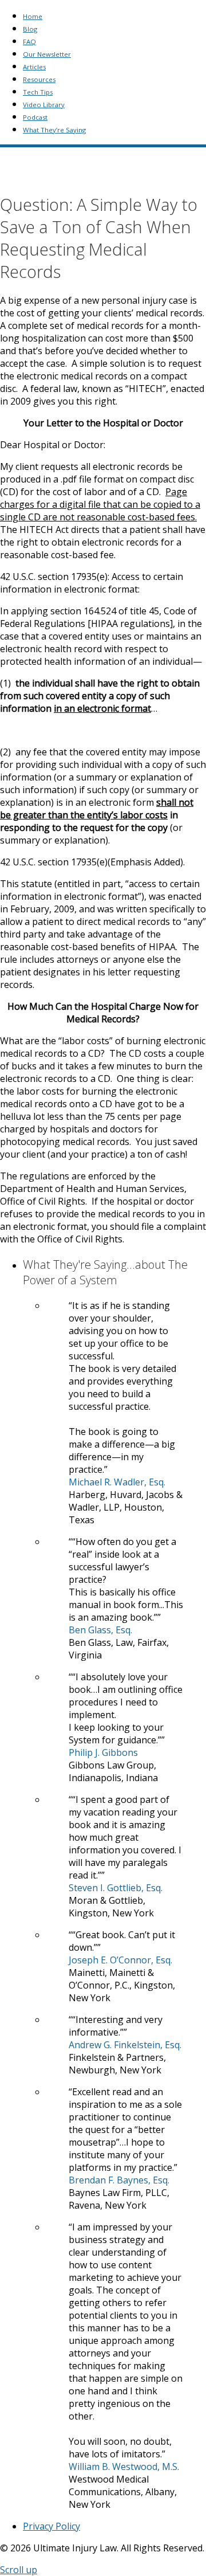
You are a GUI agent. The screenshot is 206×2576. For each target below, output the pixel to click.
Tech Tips (38, 92)
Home (33, 16)
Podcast (35, 117)
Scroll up (19, 2570)
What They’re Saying (54, 130)
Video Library (44, 105)
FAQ (29, 42)
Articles (34, 67)
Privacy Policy (51, 2526)
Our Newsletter (47, 54)
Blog (30, 29)
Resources (39, 79)
